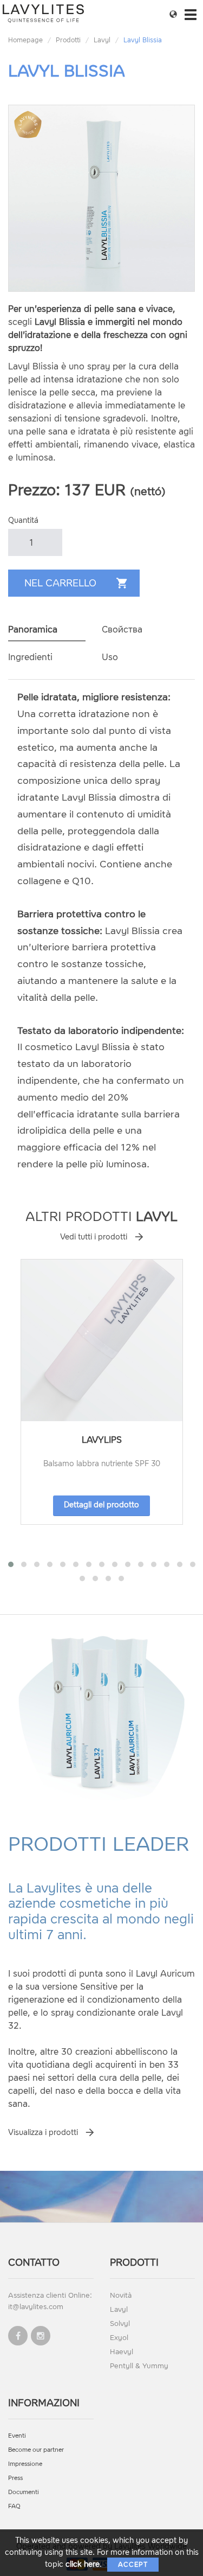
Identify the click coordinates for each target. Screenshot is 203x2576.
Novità (121, 2295)
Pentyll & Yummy (139, 2366)
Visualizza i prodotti (43, 2133)
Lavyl (102, 40)
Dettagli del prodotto (101, 1505)
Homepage (25, 40)
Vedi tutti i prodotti (94, 1237)
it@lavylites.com (36, 2307)
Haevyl (122, 2352)
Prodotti (68, 40)
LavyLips (102, 1440)
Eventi (17, 2436)
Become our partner (36, 2450)
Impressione (25, 2464)
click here (83, 2564)
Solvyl (120, 2323)
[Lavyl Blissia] (101, 198)
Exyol (119, 2338)
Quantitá (23, 520)
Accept (133, 2565)
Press (15, 2478)
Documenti (24, 2492)
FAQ (14, 2506)
